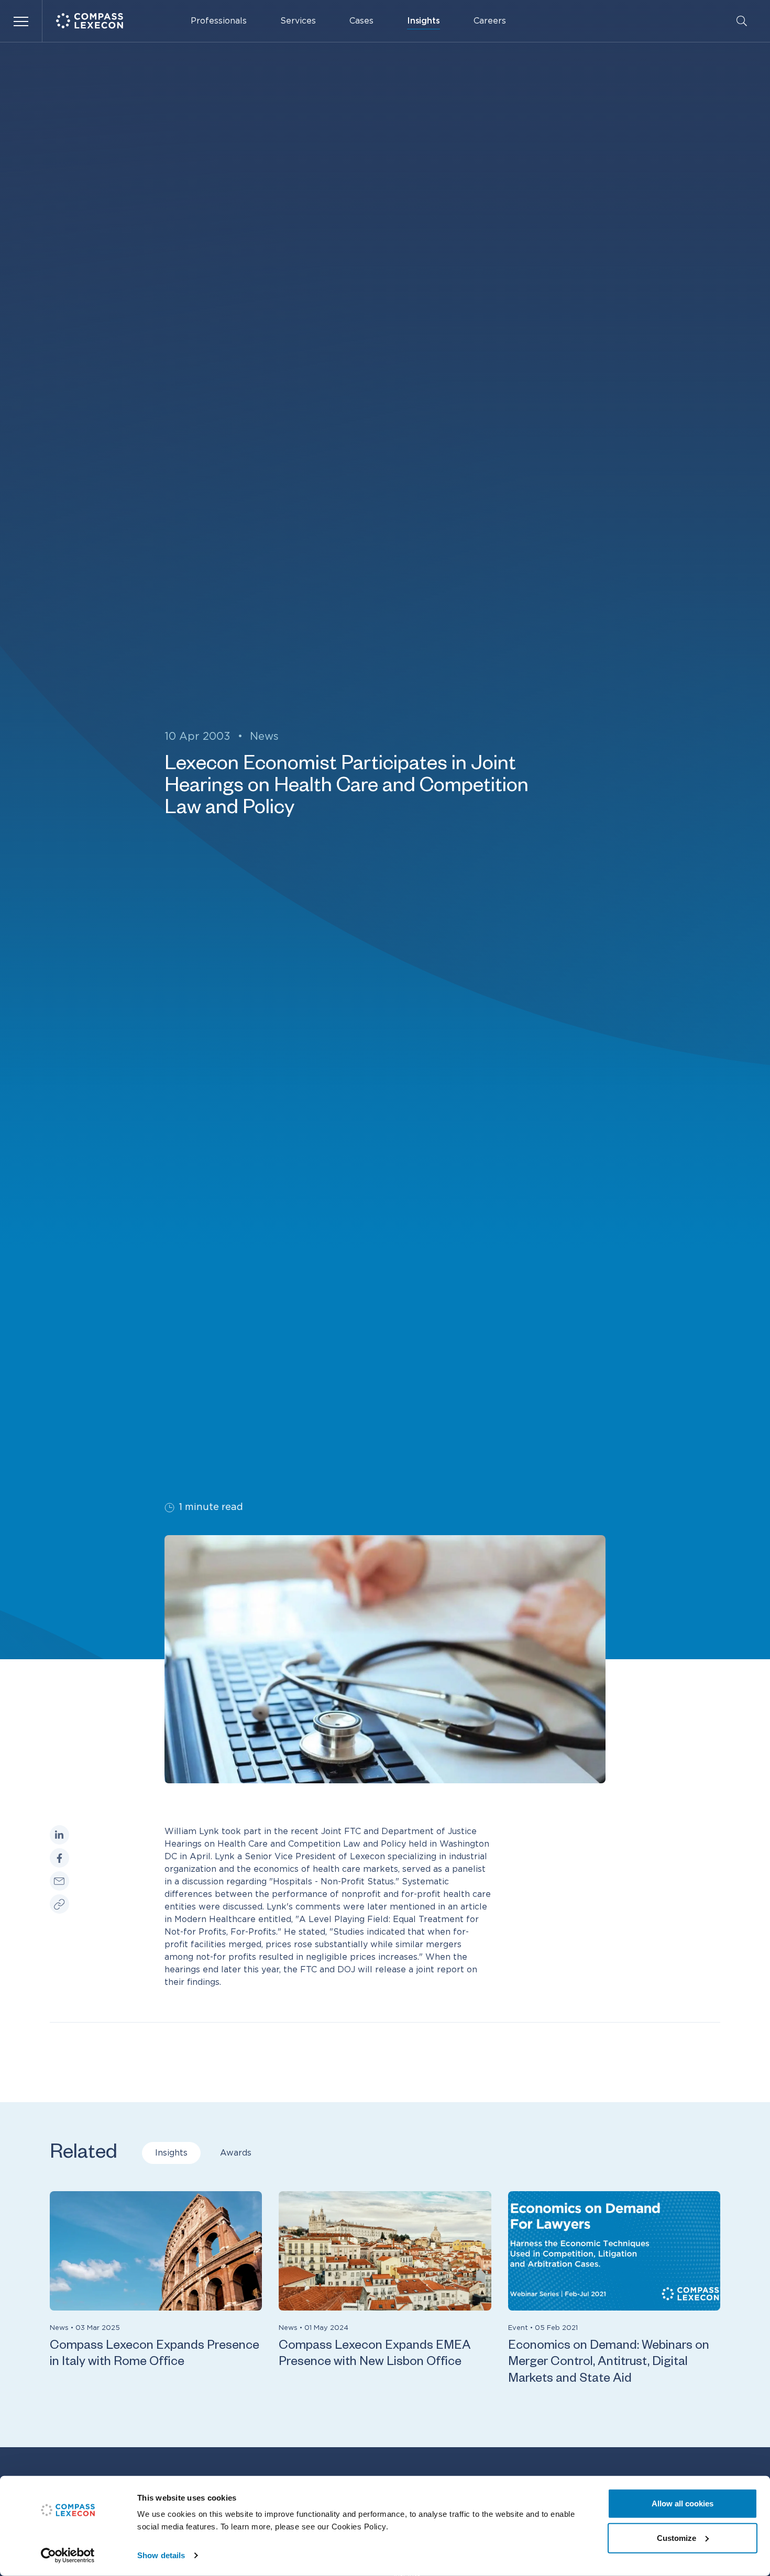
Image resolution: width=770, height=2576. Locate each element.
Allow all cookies (683, 2503)
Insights (423, 21)
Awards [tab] (236, 2153)
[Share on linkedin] (59, 1835)
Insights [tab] (171, 2153)
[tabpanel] (385, 2290)
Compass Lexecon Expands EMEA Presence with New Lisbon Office (375, 2355)
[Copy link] (59, 1903)
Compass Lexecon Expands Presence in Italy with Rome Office (155, 2355)
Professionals (219, 21)
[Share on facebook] (59, 1858)
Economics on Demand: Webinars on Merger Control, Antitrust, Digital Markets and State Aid (609, 2363)
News (264, 737)
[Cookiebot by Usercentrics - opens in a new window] (68, 2556)
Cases (361, 21)
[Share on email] (59, 1880)
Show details (161, 2555)
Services (298, 21)
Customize (676, 2538)
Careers (490, 21)
